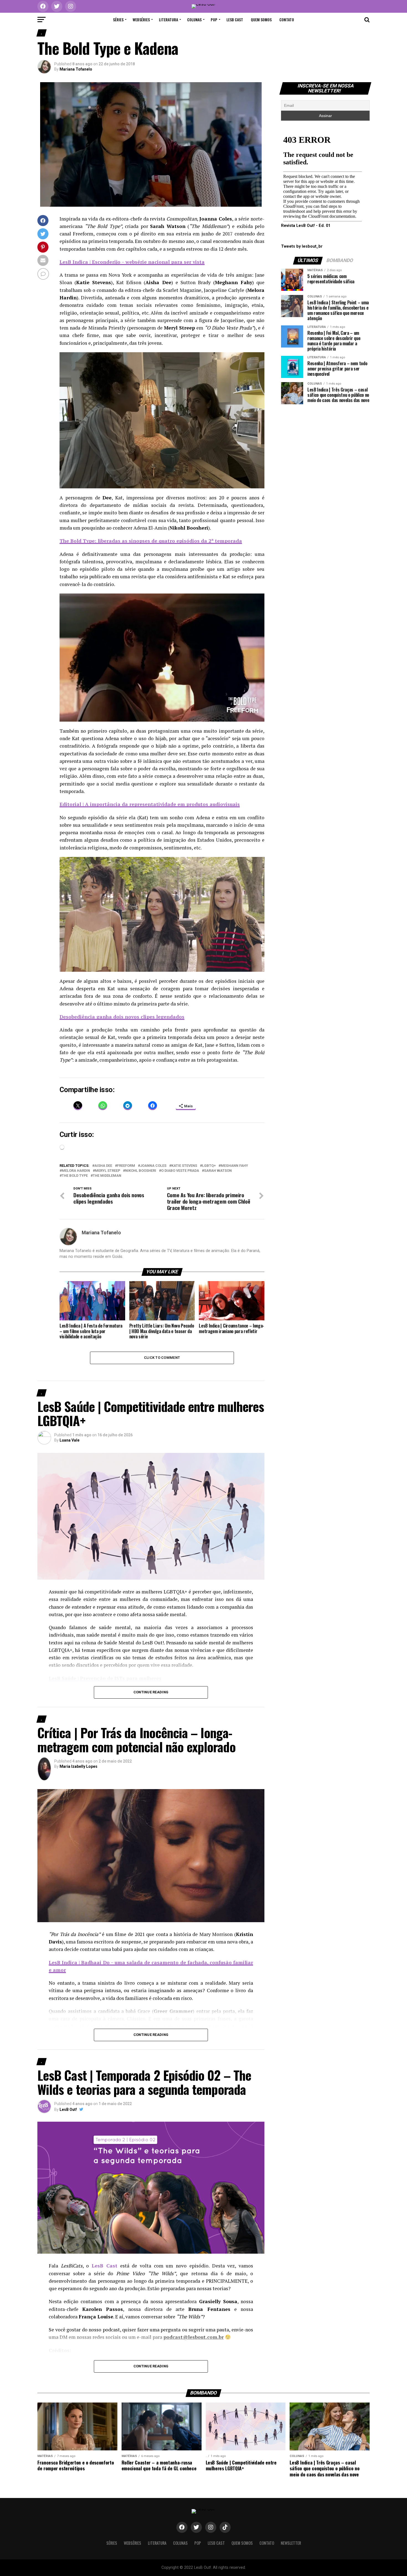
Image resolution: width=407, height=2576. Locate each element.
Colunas (194, 20)
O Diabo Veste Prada (180, 1171)
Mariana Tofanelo (76, 69)
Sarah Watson (218, 1171)
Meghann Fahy (234, 1166)
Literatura (168, 20)
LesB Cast (235, 20)
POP (214, 20)
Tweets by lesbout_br (302, 246)
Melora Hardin (76, 1171)
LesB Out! (68, 2109)
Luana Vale (69, 1440)
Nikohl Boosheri (141, 1171)
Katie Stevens (184, 1166)
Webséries (141, 20)
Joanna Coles (153, 1166)
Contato (287, 20)
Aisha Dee (103, 1166)
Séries (118, 20)
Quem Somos (261, 20)
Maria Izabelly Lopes (78, 1766)
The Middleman (107, 1176)
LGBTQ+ (209, 1166)
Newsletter (291, 2543)
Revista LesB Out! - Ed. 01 (306, 226)
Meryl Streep (108, 1171)
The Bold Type (75, 1176)
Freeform (126, 1166)
